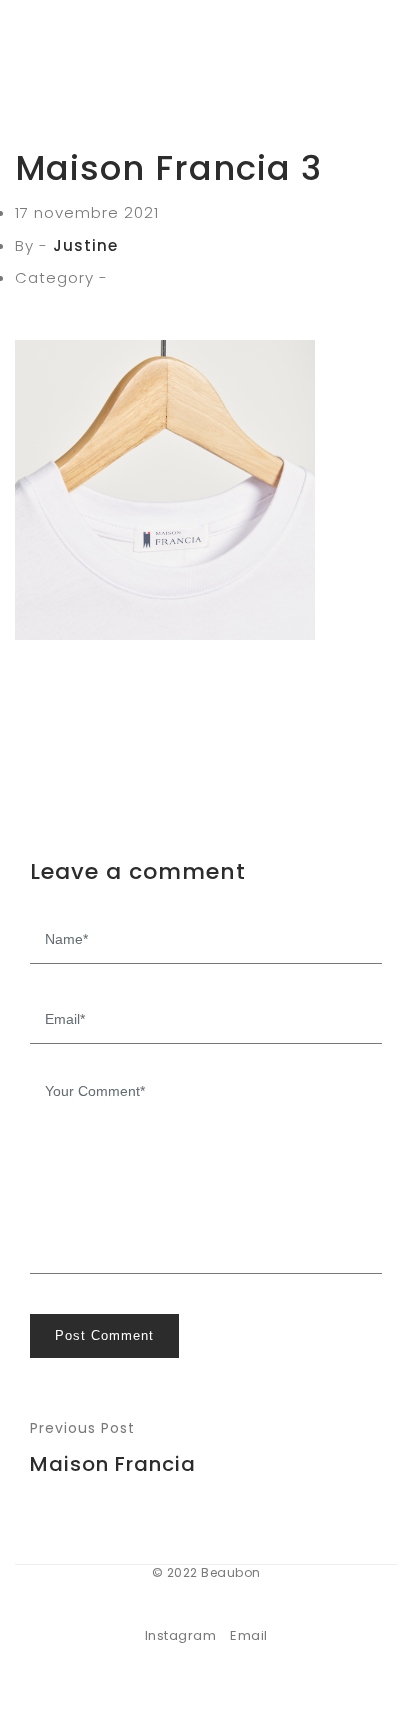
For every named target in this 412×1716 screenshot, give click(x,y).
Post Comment (104, 1335)
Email (249, 1635)
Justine (85, 245)
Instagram (181, 1635)
